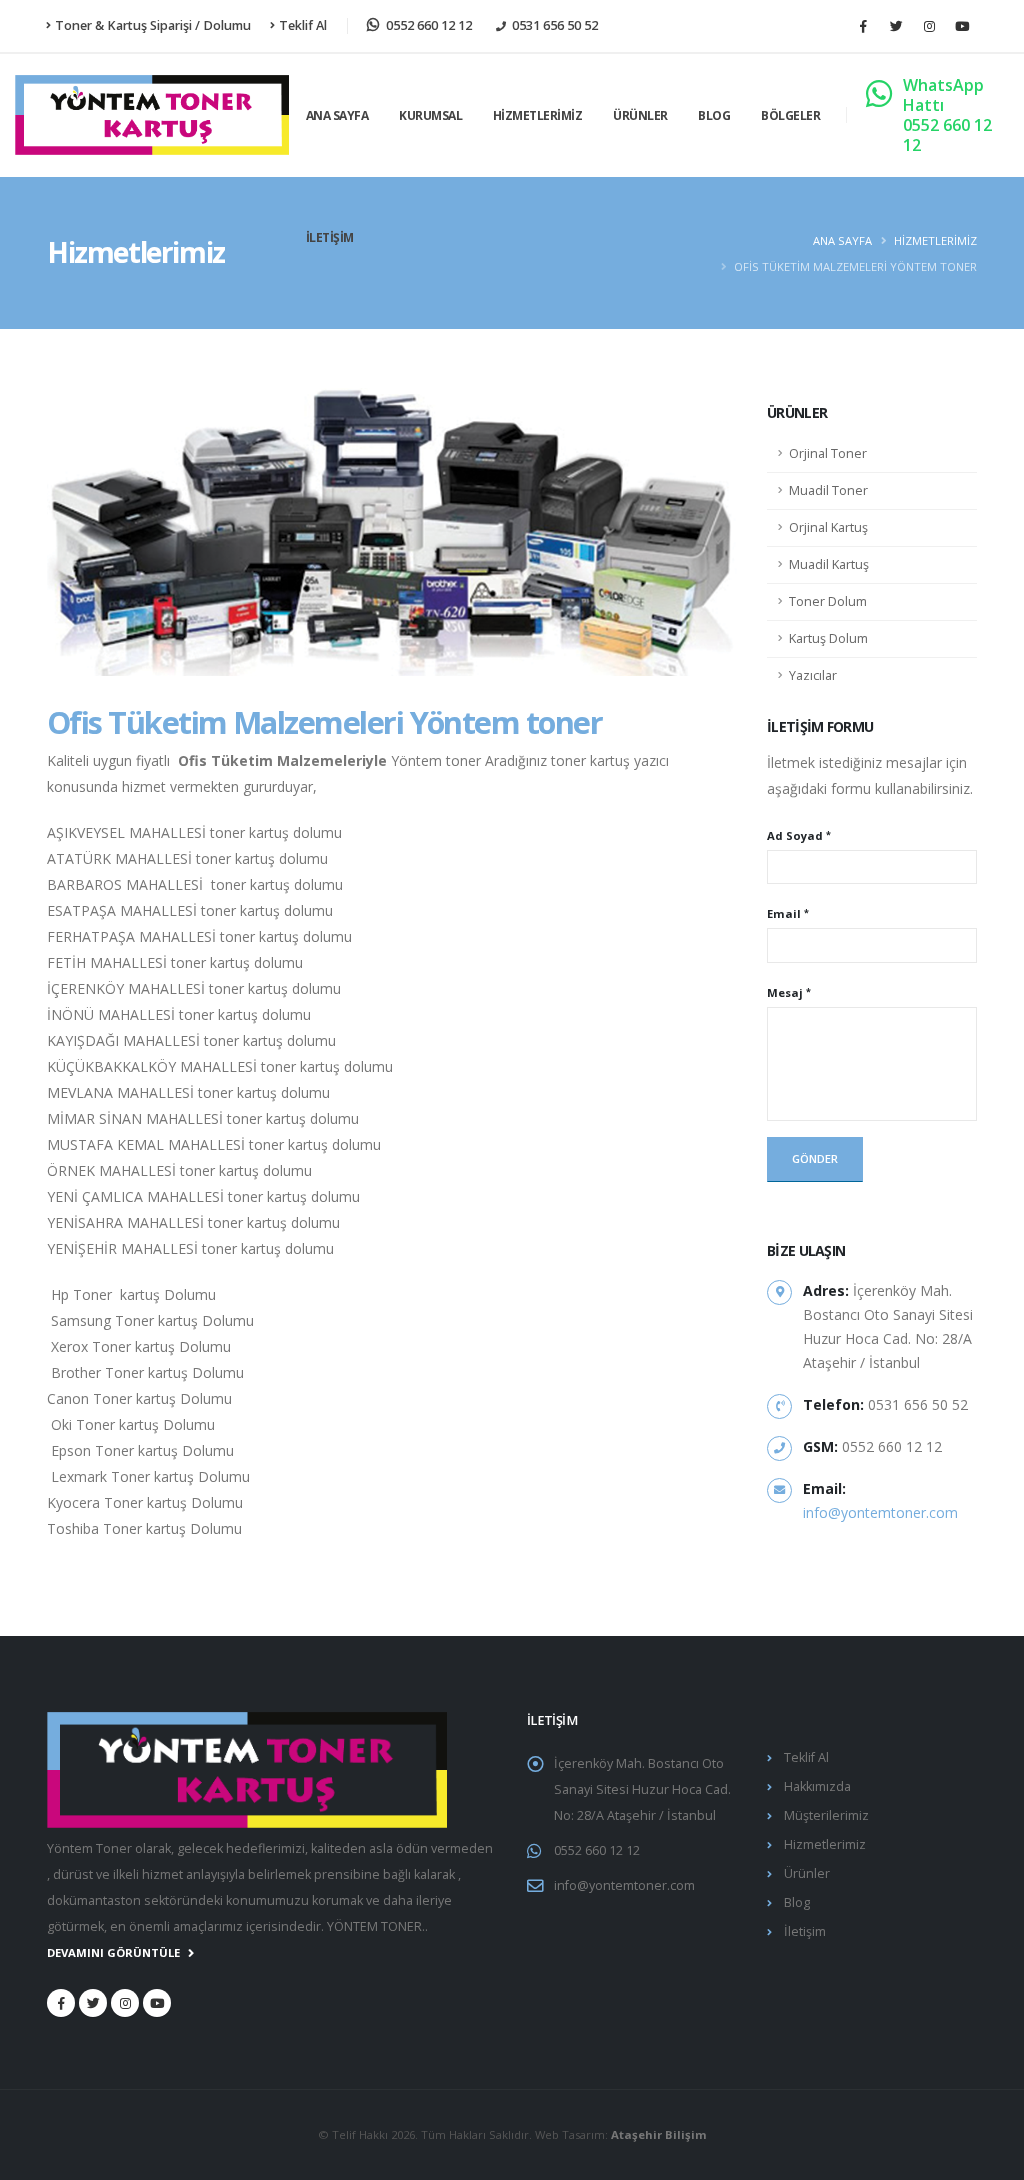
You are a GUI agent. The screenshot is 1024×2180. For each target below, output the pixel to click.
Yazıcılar (813, 675)
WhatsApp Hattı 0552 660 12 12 (947, 115)
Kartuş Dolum (828, 638)
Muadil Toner (828, 490)
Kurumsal (430, 115)
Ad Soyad (795, 835)
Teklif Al (303, 25)
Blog (714, 115)
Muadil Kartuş (829, 564)
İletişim (330, 237)
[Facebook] (863, 26)
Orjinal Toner (828, 453)
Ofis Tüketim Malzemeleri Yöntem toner (324, 722)
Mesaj (785, 992)
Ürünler (640, 115)
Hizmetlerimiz (538, 115)
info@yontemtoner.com (880, 1512)
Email (784, 913)
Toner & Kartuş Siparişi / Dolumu (153, 25)
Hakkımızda (817, 1786)
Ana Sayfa (337, 115)
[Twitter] (896, 26)
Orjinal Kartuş (828, 527)
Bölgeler (790, 115)
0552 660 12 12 (597, 1850)
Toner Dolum (828, 601)
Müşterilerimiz (826, 1815)
